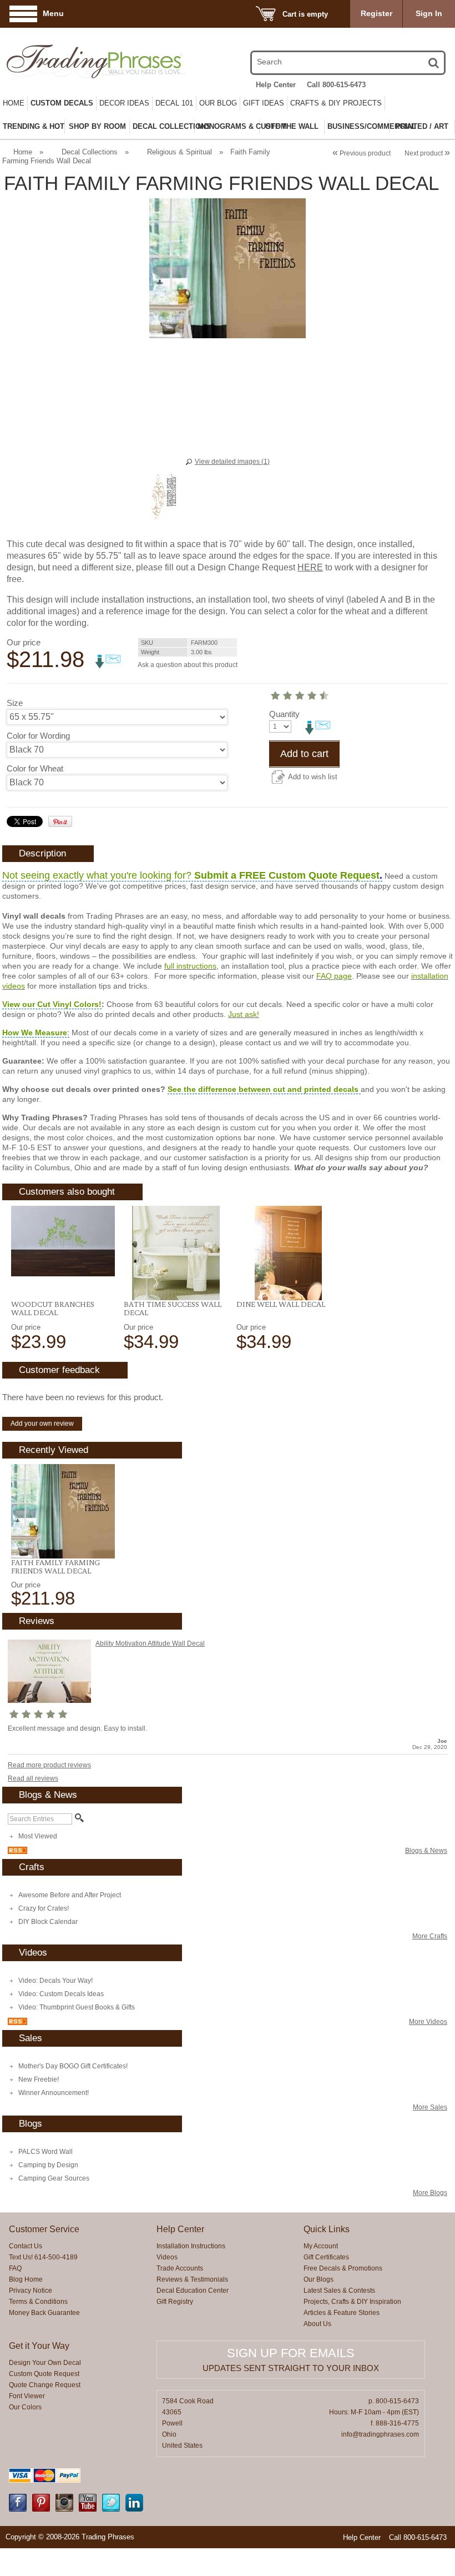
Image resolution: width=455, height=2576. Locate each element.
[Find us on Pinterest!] (41, 2509)
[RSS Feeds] (17, 1852)
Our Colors (25, 2407)
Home (14, 103)
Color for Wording (38, 736)
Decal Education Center (193, 2291)
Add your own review (42, 1424)
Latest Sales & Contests (339, 2291)
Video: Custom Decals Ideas (61, 1994)
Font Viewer (27, 2396)
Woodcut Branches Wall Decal (53, 1308)
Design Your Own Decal (45, 2363)
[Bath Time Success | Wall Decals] (176, 1253)
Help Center (276, 85)
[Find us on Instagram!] (64, 2509)
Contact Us (26, 2246)
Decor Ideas (124, 103)
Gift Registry (175, 2302)
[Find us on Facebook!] (18, 2509)
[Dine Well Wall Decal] (288, 1253)
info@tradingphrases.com (380, 2434)
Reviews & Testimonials (192, 2279)
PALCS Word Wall (46, 2152)
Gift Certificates (326, 2257)
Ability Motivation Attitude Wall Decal (150, 1643)
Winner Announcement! (54, 2093)
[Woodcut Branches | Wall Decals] (63, 1241)
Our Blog (218, 103)
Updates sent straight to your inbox (291, 2368)
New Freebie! (39, 2079)
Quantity (284, 714)
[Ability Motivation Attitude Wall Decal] (49, 1701)
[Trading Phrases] (72, 61)
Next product (427, 153)
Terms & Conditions (38, 2302)
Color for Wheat (35, 768)
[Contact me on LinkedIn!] (134, 2509)
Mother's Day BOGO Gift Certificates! (73, 2066)
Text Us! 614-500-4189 (43, 2257)
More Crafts (430, 1936)
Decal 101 (174, 103)
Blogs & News (426, 1851)
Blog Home (26, 2279)
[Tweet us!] (111, 2509)
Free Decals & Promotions (343, 2268)
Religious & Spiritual (180, 152)
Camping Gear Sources (54, 2178)
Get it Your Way (39, 2346)
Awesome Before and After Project (70, 1895)
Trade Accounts (180, 2268)
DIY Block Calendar (48, 1922)
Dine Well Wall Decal (281, 1304)
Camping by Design (48, 2165)
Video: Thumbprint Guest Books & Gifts (77, 2007)
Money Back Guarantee (44, 2313)
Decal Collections (90, 152)
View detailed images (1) (232, 462)
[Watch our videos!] (88, 2509)
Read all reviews (33, 1778)
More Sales (430, 2107)
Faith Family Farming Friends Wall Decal (55, 1567)
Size (15, 703)
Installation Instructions (191, 2246)
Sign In (429, 13)
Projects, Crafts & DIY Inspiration (352, 2302)
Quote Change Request (45, 2385)
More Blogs (430, 2193)
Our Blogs (318, 2279)
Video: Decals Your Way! (55, 1981)
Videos (167, 2257)
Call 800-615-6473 (336, 85)
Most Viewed (38, 1836)
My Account (321, 2246)
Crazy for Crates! (44, 1908)
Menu (53, 13)
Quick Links (327, 2229)
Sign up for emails (291, 2353)
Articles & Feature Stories (342, 2313)
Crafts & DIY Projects (336, 103)
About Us (317, 2324)
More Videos (428, 2022)
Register (376, 13)
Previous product (362, 153)
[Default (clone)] (63, 1511)
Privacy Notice (31, 2291)
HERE (310, 567)
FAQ (15, 2268)
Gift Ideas (264, 103)
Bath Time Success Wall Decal (173, 1308)
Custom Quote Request (44, 2374)
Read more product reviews (49, 1765)
